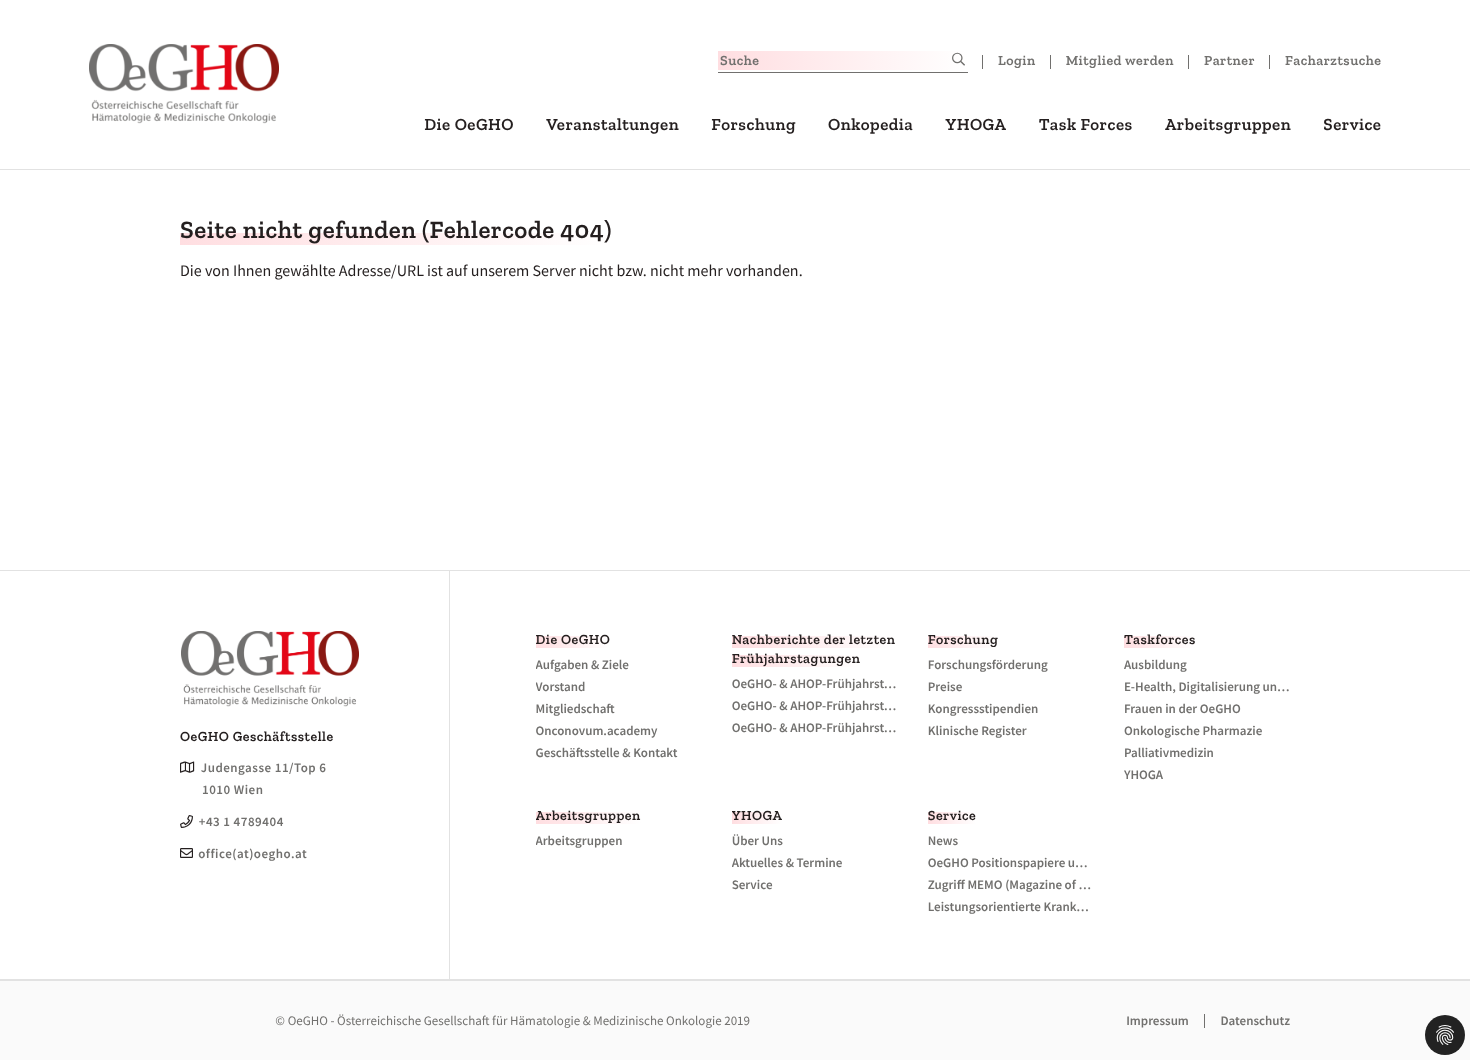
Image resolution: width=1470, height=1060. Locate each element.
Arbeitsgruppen (1228, 125)
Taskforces (1160, 639)
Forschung (753, 125)
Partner (1229, 60)
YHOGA (975, 125)
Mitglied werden (1120, 60)
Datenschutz (1255, 1020)
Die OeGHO (469, 125)
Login (1017, 60)
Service (1352, 125)
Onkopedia (870, 125)
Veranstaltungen (612, 125)
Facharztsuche (1333, 60)
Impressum (1157, 1020)
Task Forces (1086, 125)
